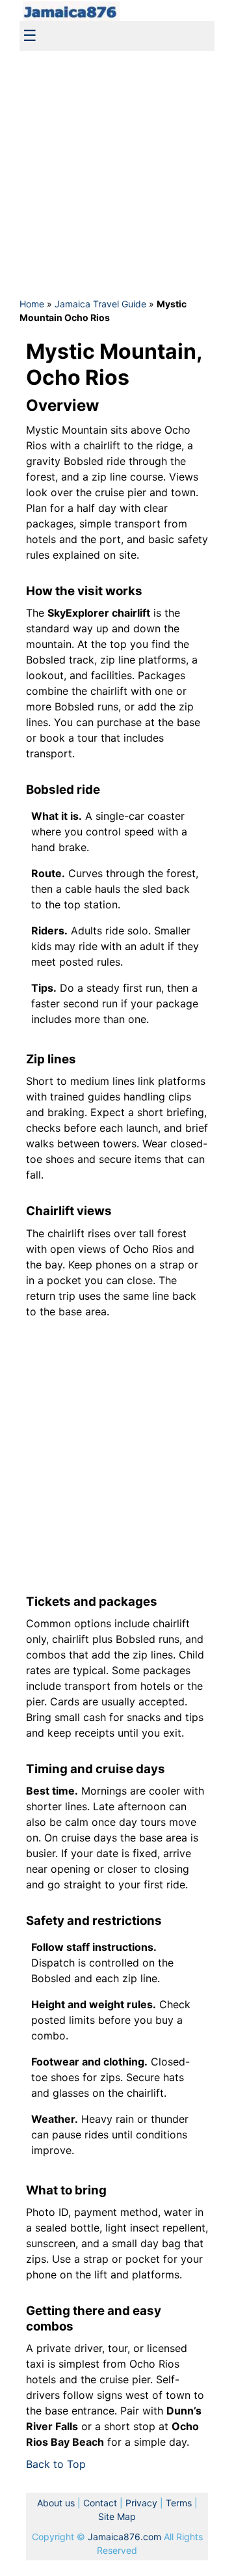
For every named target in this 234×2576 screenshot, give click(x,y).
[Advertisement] (117, 173)
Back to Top (56, 2464)
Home (32, 304)
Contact (100, 2503)
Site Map (117, 2516)
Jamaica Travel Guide (100, 304)
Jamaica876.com (124, 2537)
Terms (179, 2503)
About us (56, 2503)
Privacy (141, 2503)
